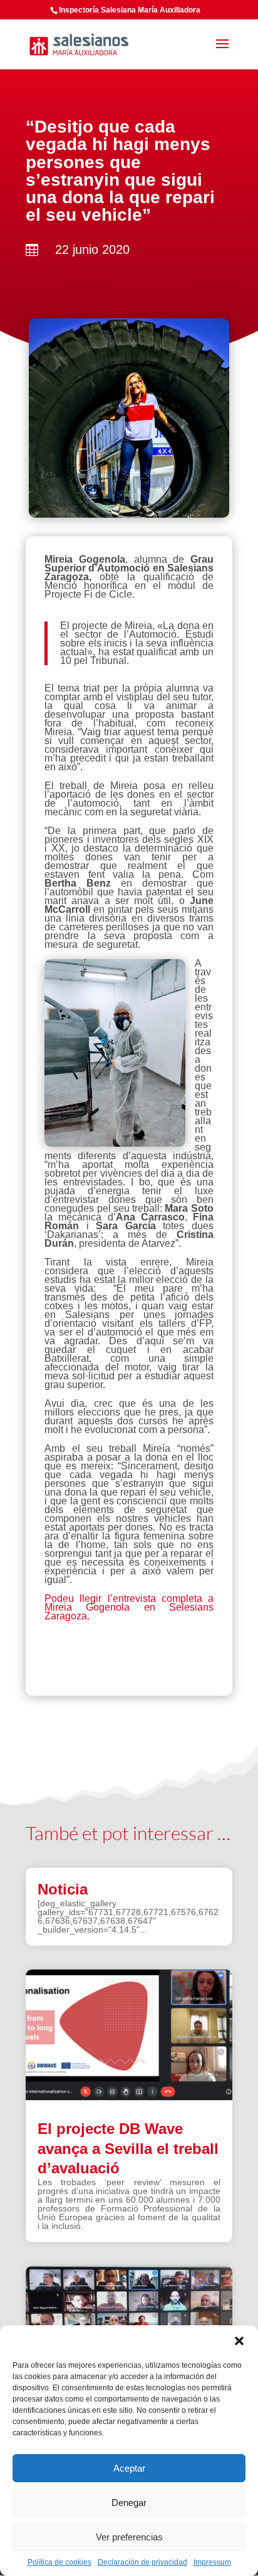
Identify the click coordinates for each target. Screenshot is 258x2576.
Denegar (129, 2503)
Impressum (212, 2562)
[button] (239, 2341)
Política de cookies (59, 2562)
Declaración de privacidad (142, 2562)
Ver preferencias (129, 2537)
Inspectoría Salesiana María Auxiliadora (130, 10)
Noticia (63, 1889)
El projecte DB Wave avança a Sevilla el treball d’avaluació (128, 2148)
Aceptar (129, 2468)
